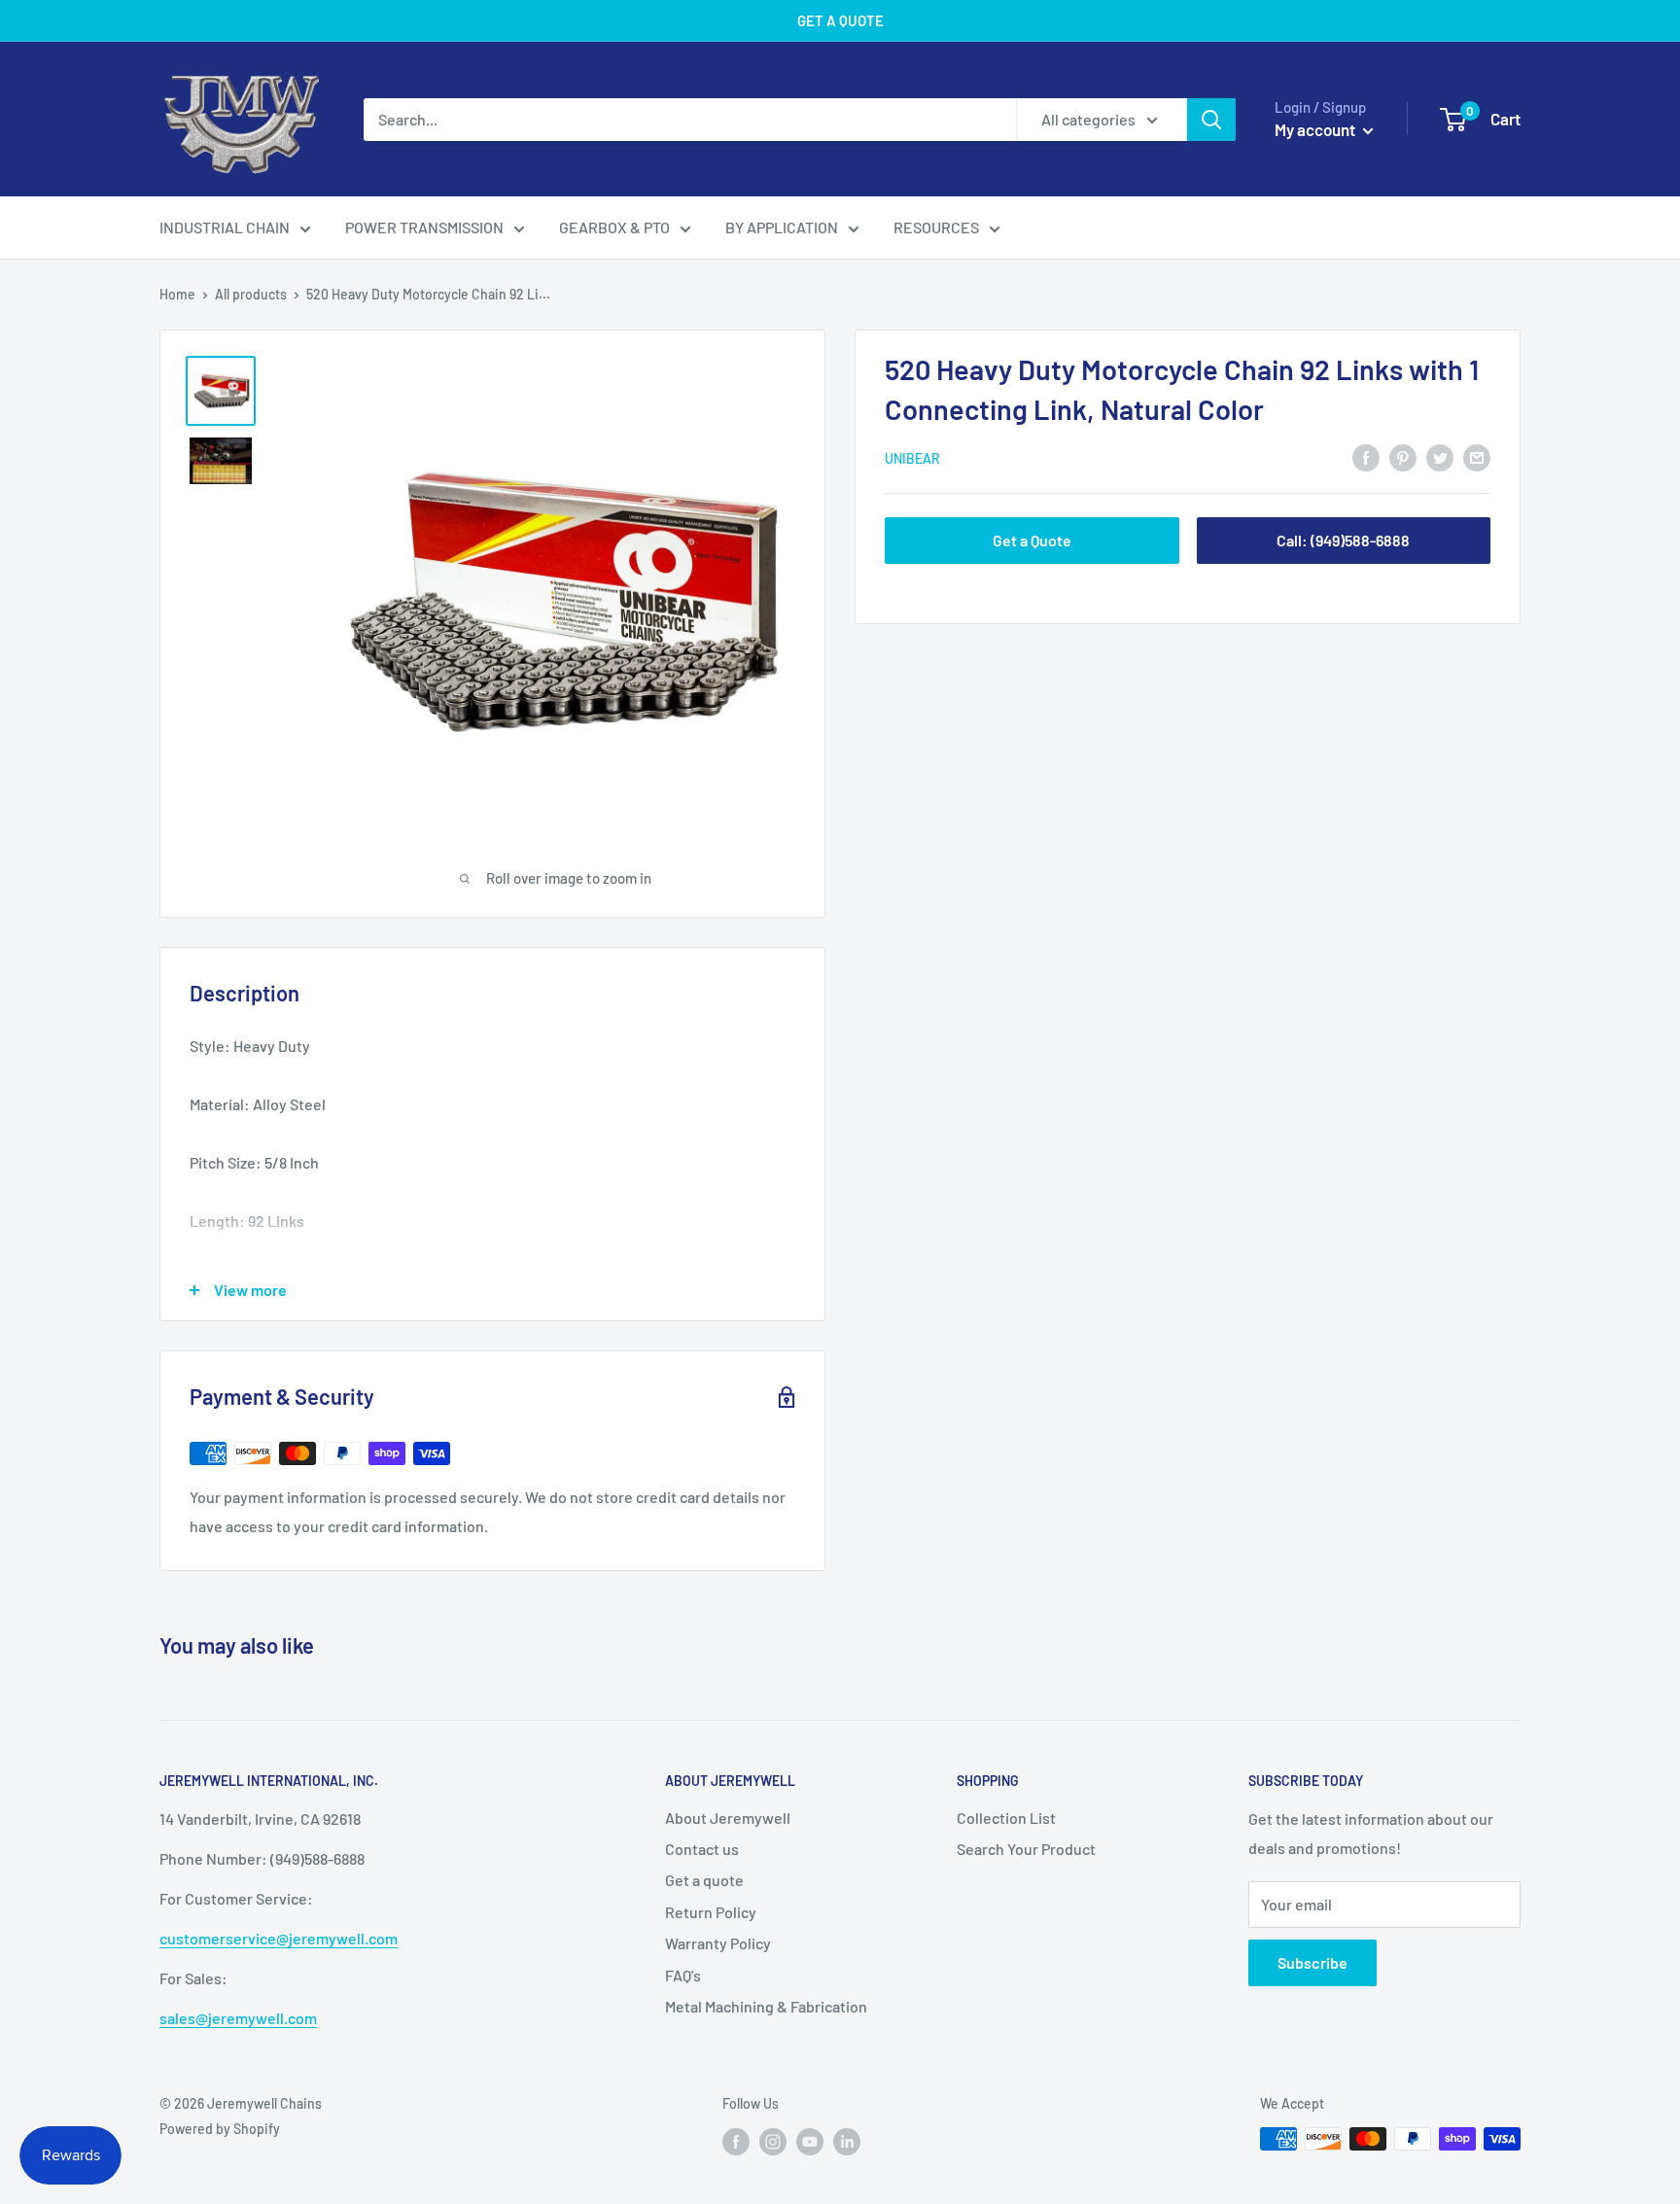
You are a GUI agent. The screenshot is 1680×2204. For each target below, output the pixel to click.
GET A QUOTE (840, 20)
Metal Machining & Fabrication (766, 2006)
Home (177, 294)
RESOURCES (936, 227)
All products (251, 294)
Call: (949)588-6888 (1343, 540)
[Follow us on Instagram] (773, 2141)
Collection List (1006, 1818)
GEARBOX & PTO (614, 227)
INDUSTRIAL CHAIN (225, 227)
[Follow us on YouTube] (810, 2141)
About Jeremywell (728, 1818)
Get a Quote (1032, 540)
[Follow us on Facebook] (736, 2141)
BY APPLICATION (782, 227)
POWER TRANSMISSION (424, 227)
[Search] (1211, 120)
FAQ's (683, 1975)
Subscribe (1312, 1962)
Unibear (912, 458)
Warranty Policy (718, 1943)
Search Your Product (1026, 1849)
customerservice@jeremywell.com (279, 1938)
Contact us (702, 1849)
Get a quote (704, 1880)
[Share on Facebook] (1366, 456)
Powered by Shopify (220, 2129)
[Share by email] (1477, 456)
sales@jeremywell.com (238, 2018)
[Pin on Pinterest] (1403, 456)
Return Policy (711, 1912)
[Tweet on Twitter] (1440, 456)
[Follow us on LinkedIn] (847, 2141)
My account (1316, 129)
